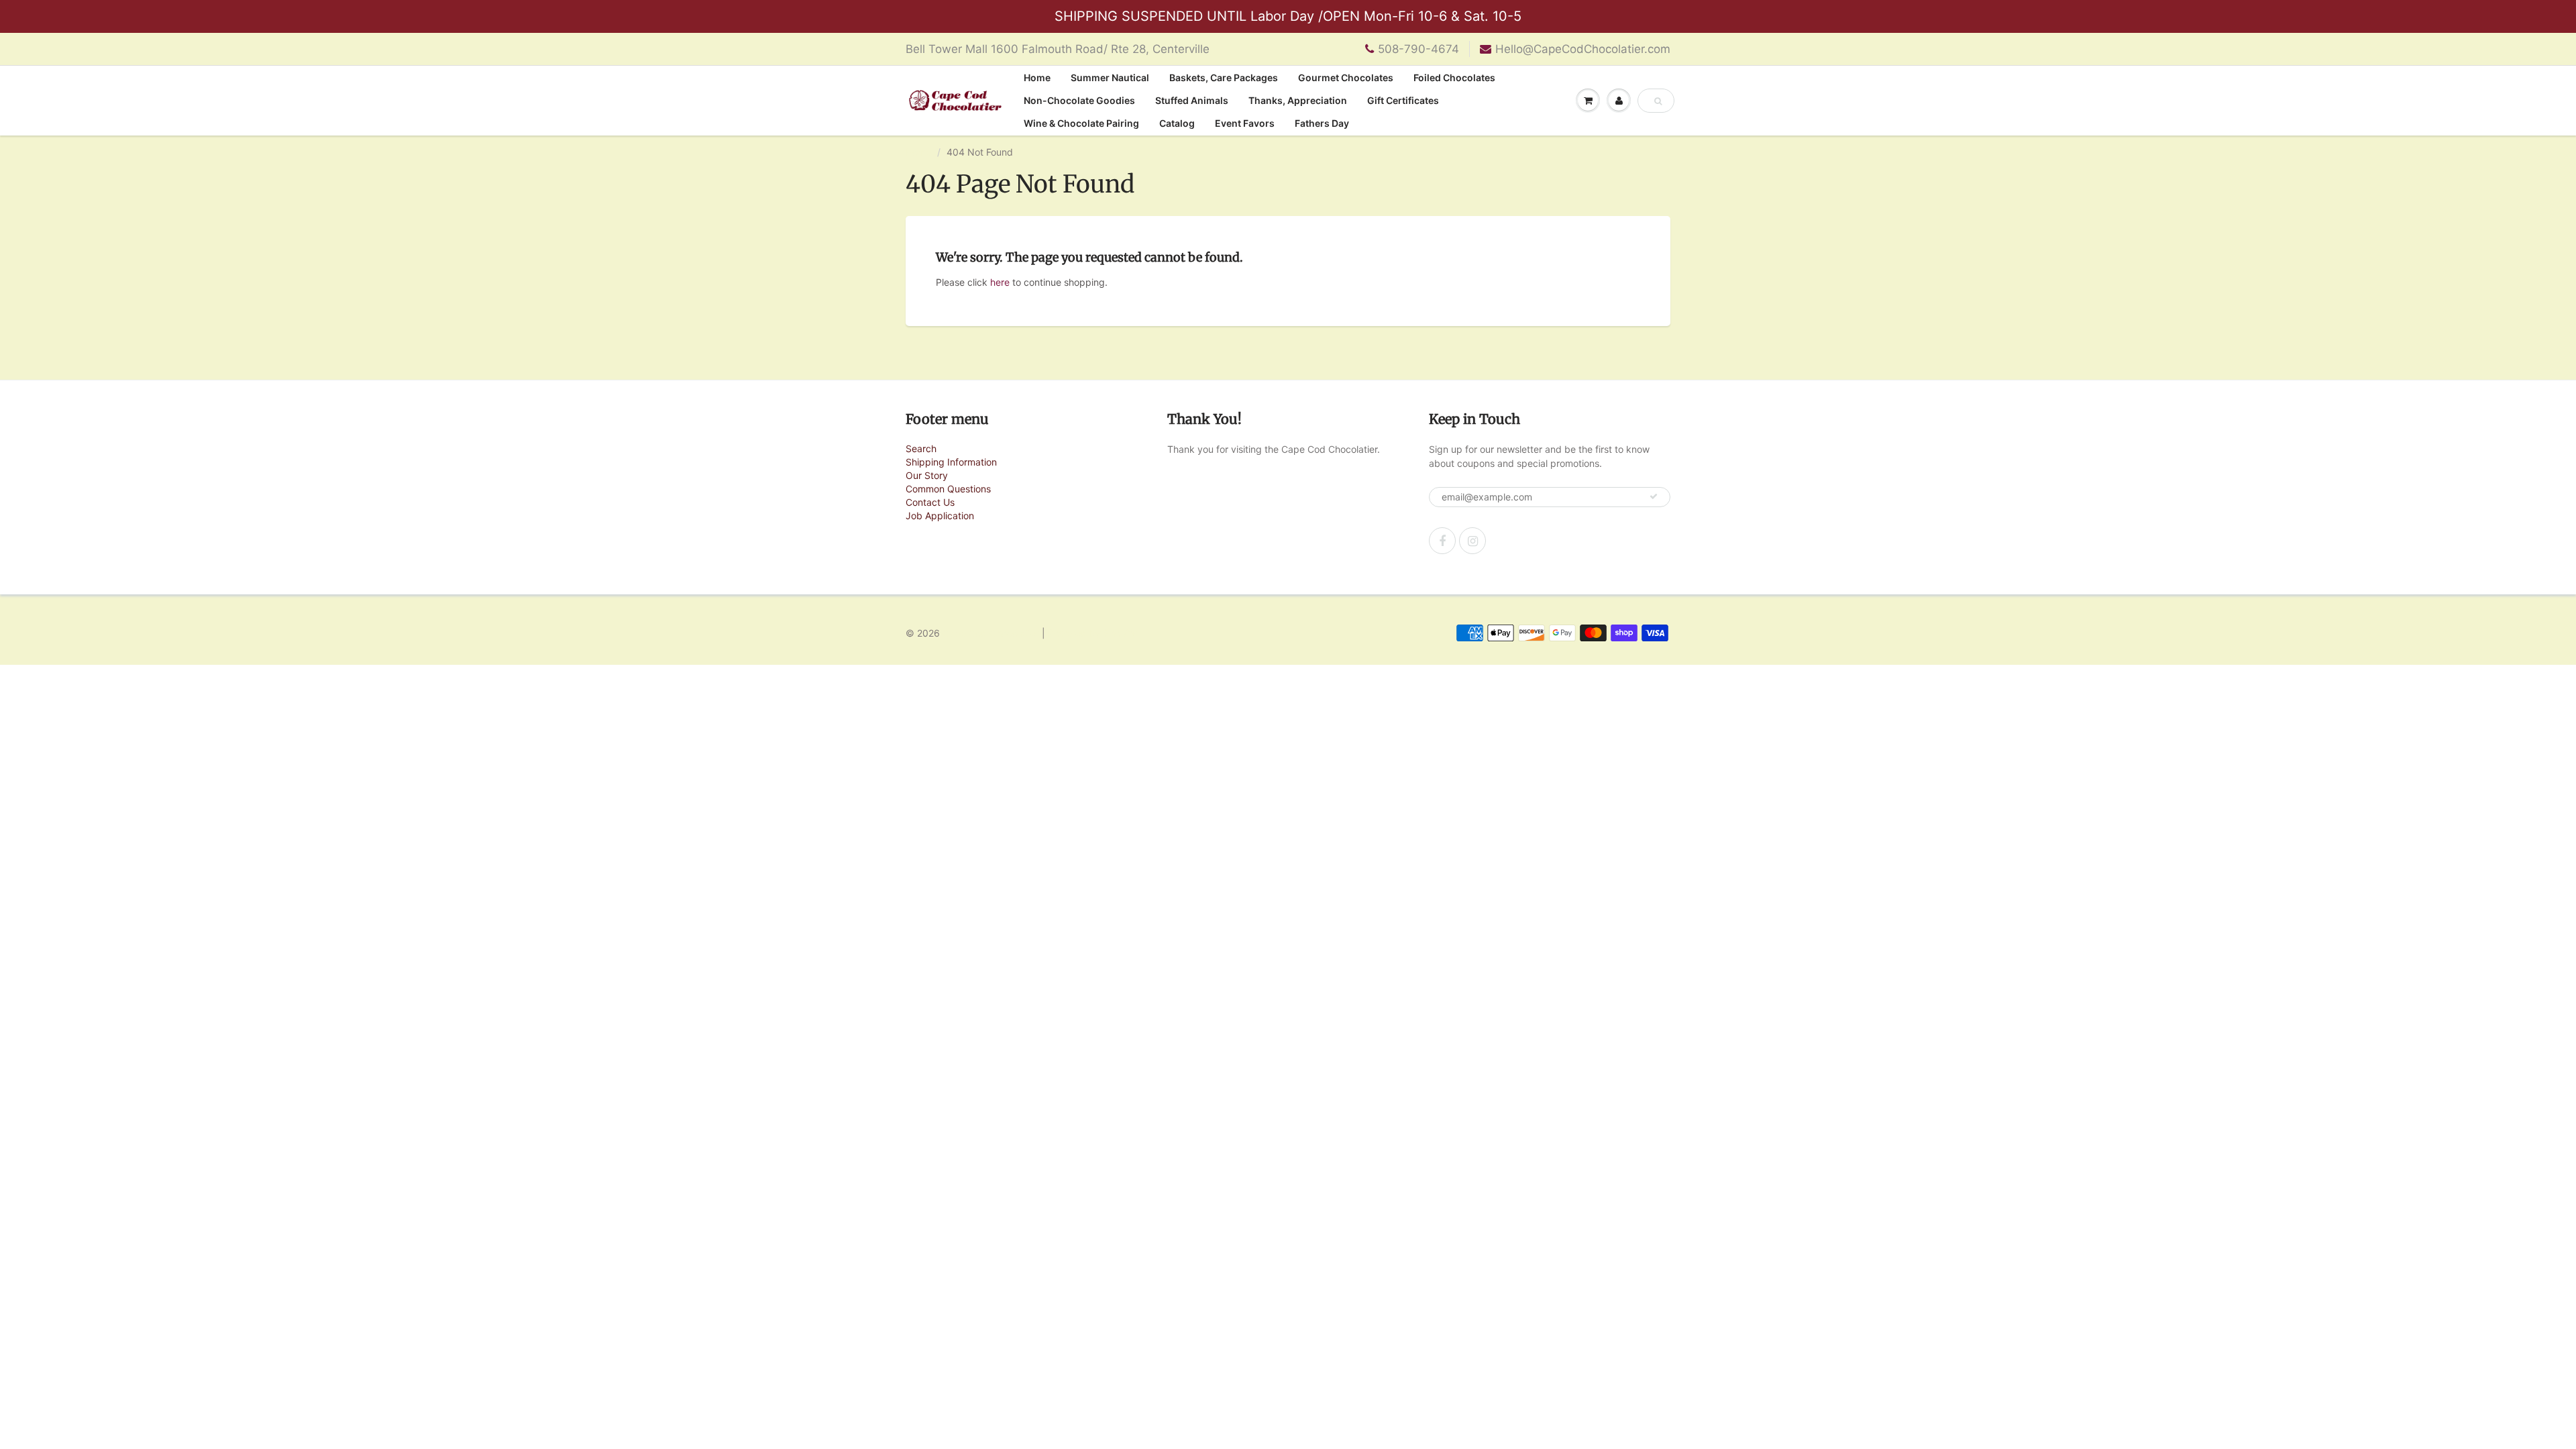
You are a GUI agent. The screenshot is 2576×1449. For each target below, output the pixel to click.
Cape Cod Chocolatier (991, 633)
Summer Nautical (1110, 77)
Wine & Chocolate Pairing (1081, 123)
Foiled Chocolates (1454, 77)
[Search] (1658, 101)
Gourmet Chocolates (1346, 77)
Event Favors (1245, 123)
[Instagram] (1472, 541)
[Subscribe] (1654, 496)
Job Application (940, 516)
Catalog (1177, 123)
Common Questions (948, 489)
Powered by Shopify (1092, 633)
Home (1037, 77)
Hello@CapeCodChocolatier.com (1583, 49)
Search (921, 448)
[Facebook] (1442, 541)
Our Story (927, 475)
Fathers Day (1322, 123)
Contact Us (930, 502)
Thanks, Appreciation (1298, 100)
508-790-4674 (1418, 49)
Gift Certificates (1403, 100)
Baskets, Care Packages (1224, 77)
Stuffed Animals (1192, 100)
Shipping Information (951, 462)
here (1000, 282)
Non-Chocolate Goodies (1079, 100)
